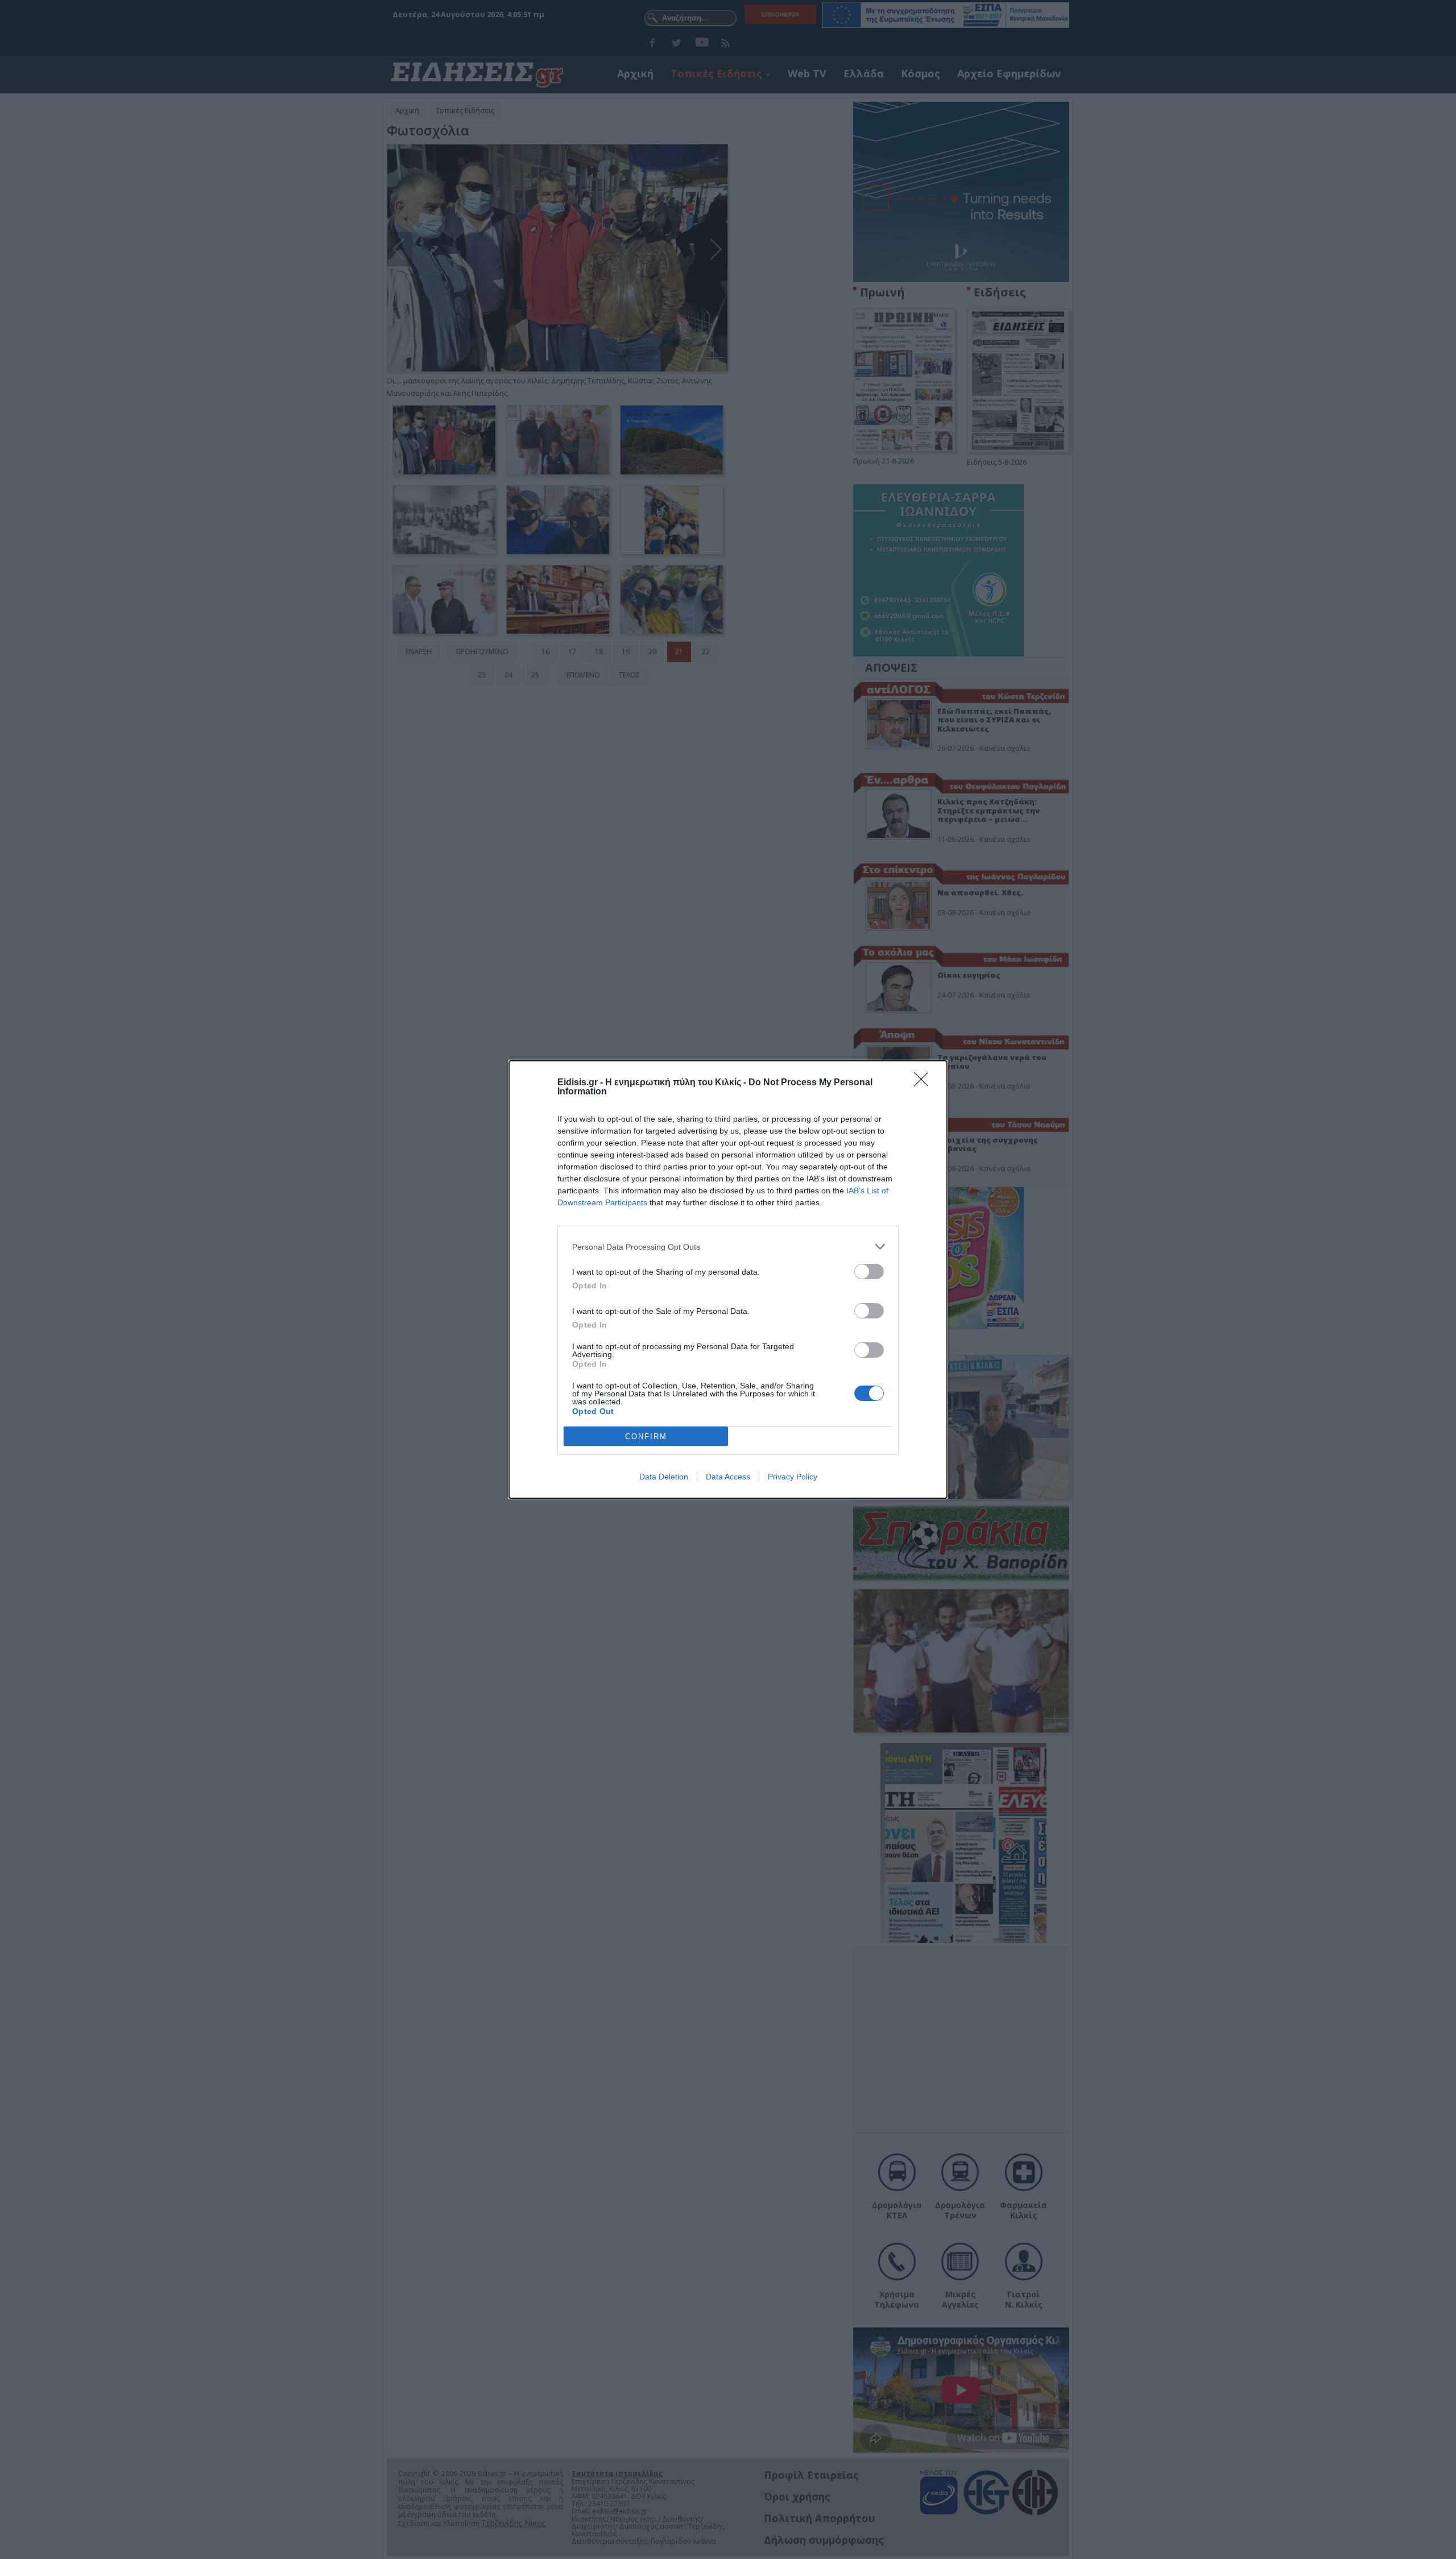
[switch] (869, 1272)
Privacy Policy (793, 1477)
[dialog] (728, 1279)
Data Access (728, 1477)
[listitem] (728, 1247)
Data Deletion (664, 1477)
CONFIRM (646, 1436)
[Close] (925, 1083)
